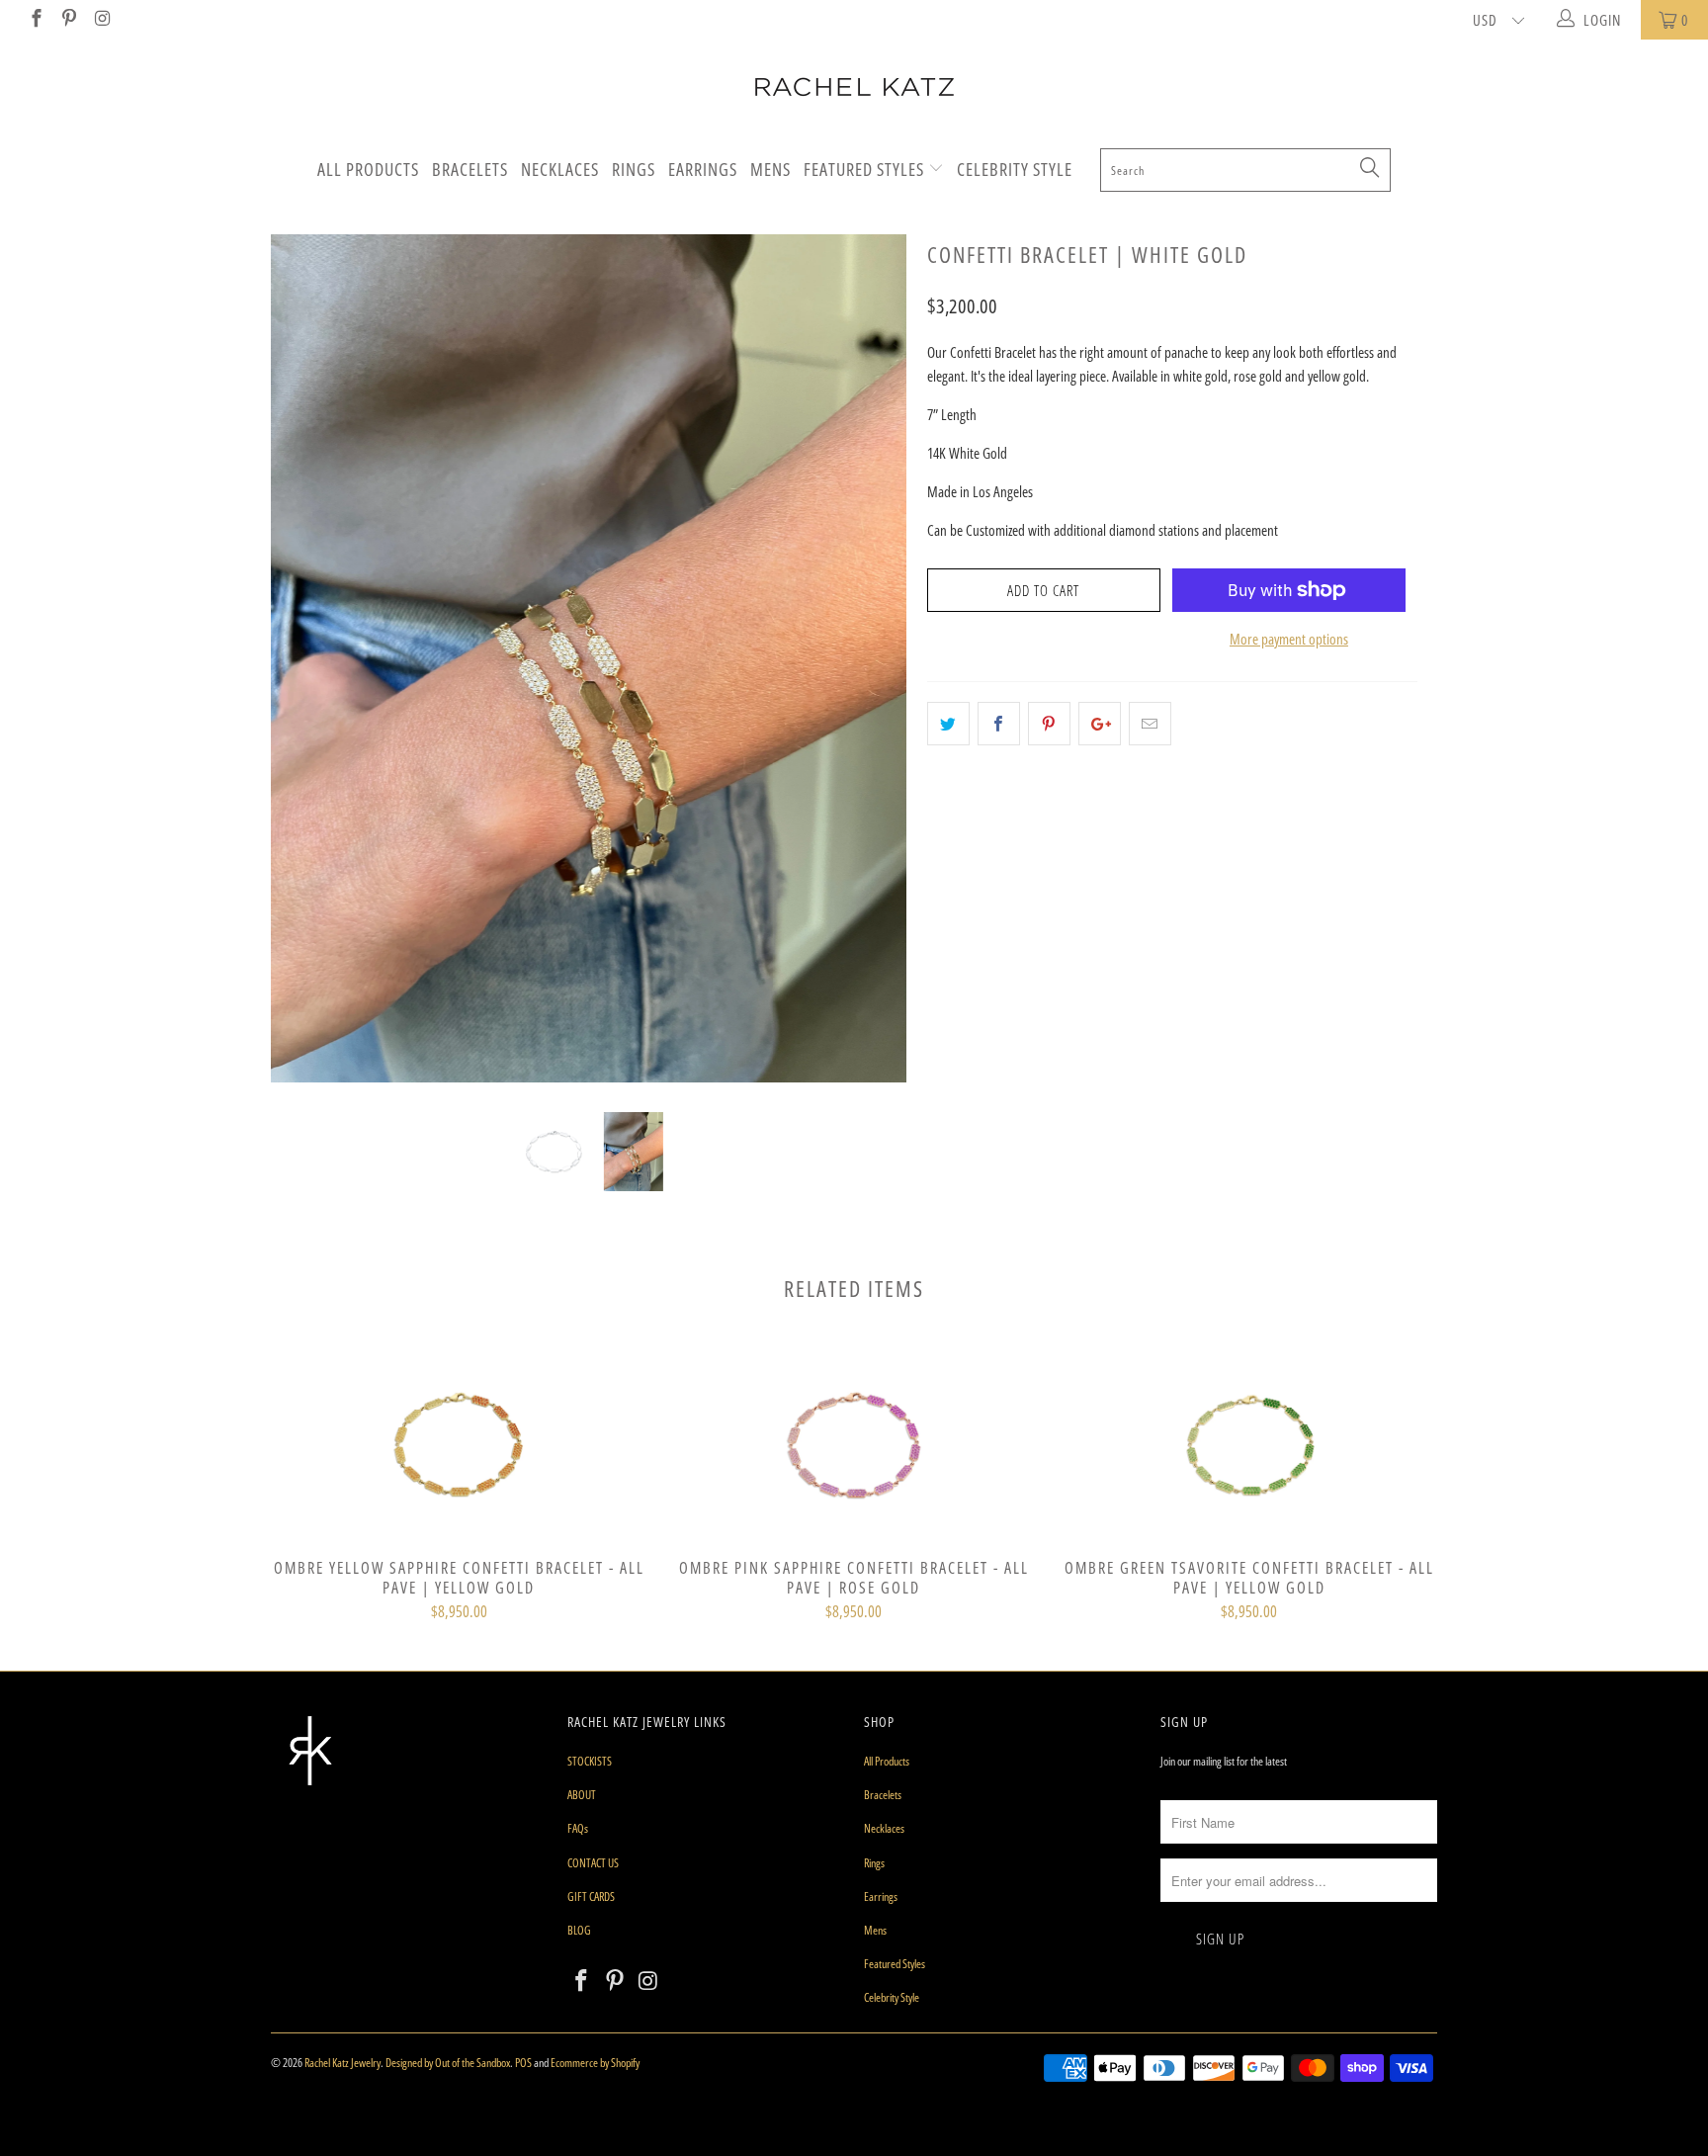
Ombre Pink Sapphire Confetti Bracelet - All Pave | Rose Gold (854, 1445)
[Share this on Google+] (1100, 724)
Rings (634, 169)
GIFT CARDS (591, 1897)
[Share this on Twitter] (948, 724)
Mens (770, 169)
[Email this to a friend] (1150, 724)
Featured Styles (866, 169)
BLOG (579, 1930)
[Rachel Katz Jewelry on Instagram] (101, 20)
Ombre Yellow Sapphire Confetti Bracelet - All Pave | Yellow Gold (459, 1445)
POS (523, 2063)
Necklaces (560, 169)
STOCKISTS (590, 1761)
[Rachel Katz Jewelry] (854, 87)
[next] (873, 673)
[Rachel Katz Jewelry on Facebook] (35, 20)
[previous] (305, 673)
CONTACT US (593, 1863)
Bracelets (470, 169)
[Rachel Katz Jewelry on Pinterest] (69, 20)
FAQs (578, 1828)
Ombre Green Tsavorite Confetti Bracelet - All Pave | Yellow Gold (1249, 1445)
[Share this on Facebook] (999, 724)
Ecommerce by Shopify (595, 2063)
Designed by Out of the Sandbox (448, 2063)
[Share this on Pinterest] (1049, 724)
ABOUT (582, 1795)
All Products (368, 169)
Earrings (703, 169)
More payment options (1289, 639)
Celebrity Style (1015, 169)
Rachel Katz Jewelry (342, 2063)
